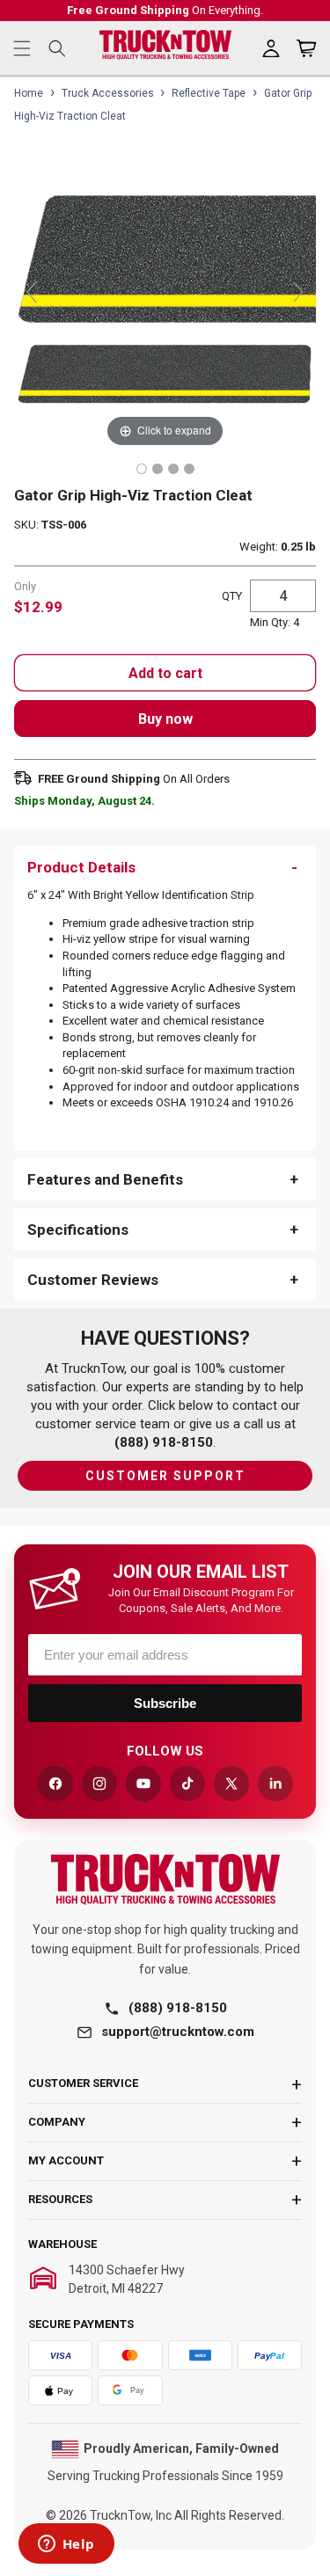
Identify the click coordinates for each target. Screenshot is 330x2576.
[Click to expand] (165, 300)
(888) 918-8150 (178, 2008)
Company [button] (57, 2122)
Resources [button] (60, 2199)
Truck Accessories (108, 93)
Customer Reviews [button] (93, 1280)
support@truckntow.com (178, 2032)
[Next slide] (298, 292)
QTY (232, 596)
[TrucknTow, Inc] (165, 1879)
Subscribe (165, 1703)
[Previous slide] (32, 292)
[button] (22, 48)
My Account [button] (66, 2160)
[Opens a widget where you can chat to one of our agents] (66, 2545)
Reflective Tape (209, 93)
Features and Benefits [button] (105, 1179)
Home (29, 93)
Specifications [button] (78, 1230)
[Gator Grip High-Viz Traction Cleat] (142, 469)
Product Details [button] (81, 867)
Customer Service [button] (83, 2083)
